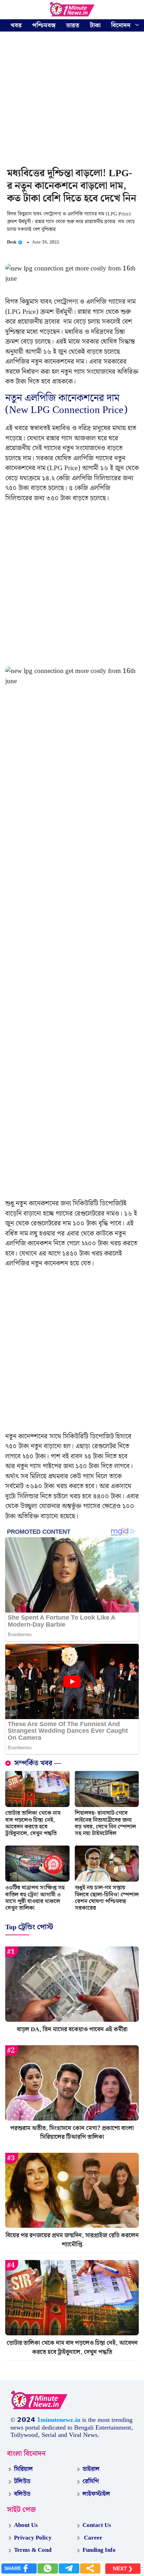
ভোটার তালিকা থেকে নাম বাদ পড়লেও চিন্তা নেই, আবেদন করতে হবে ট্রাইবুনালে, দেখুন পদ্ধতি (33, 1823)
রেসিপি (91, 2481)
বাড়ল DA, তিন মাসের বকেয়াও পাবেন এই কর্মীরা (72, 2029)
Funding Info (99, 2550)
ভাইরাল (91, 2469)
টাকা (95, 25)
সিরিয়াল (23, 2469)
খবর (16, 25)
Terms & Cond (33, 2550)
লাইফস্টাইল (96, 2494)
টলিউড (22, 2481)
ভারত (73, 25)
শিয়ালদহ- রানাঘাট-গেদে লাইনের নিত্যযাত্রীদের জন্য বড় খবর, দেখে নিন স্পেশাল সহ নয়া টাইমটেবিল (105, 1823)
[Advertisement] (72, 101)
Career (92, 2538)
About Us (26, 2525)
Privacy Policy (33, 2538)
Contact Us (97, 2525)
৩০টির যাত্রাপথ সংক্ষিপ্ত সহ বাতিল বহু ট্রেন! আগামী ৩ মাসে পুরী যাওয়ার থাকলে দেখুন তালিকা (35, 1898)
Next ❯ (123, 2568)
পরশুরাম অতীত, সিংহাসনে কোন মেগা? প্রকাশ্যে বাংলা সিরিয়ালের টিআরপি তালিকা (72, 2133)
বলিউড (22, 2494)
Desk (12, 242)
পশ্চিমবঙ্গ (44, 25)
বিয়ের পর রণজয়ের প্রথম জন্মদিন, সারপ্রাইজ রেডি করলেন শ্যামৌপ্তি (72, 2240)
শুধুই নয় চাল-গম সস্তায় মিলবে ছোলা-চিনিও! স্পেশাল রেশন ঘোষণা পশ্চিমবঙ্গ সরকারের (107, 1898)
